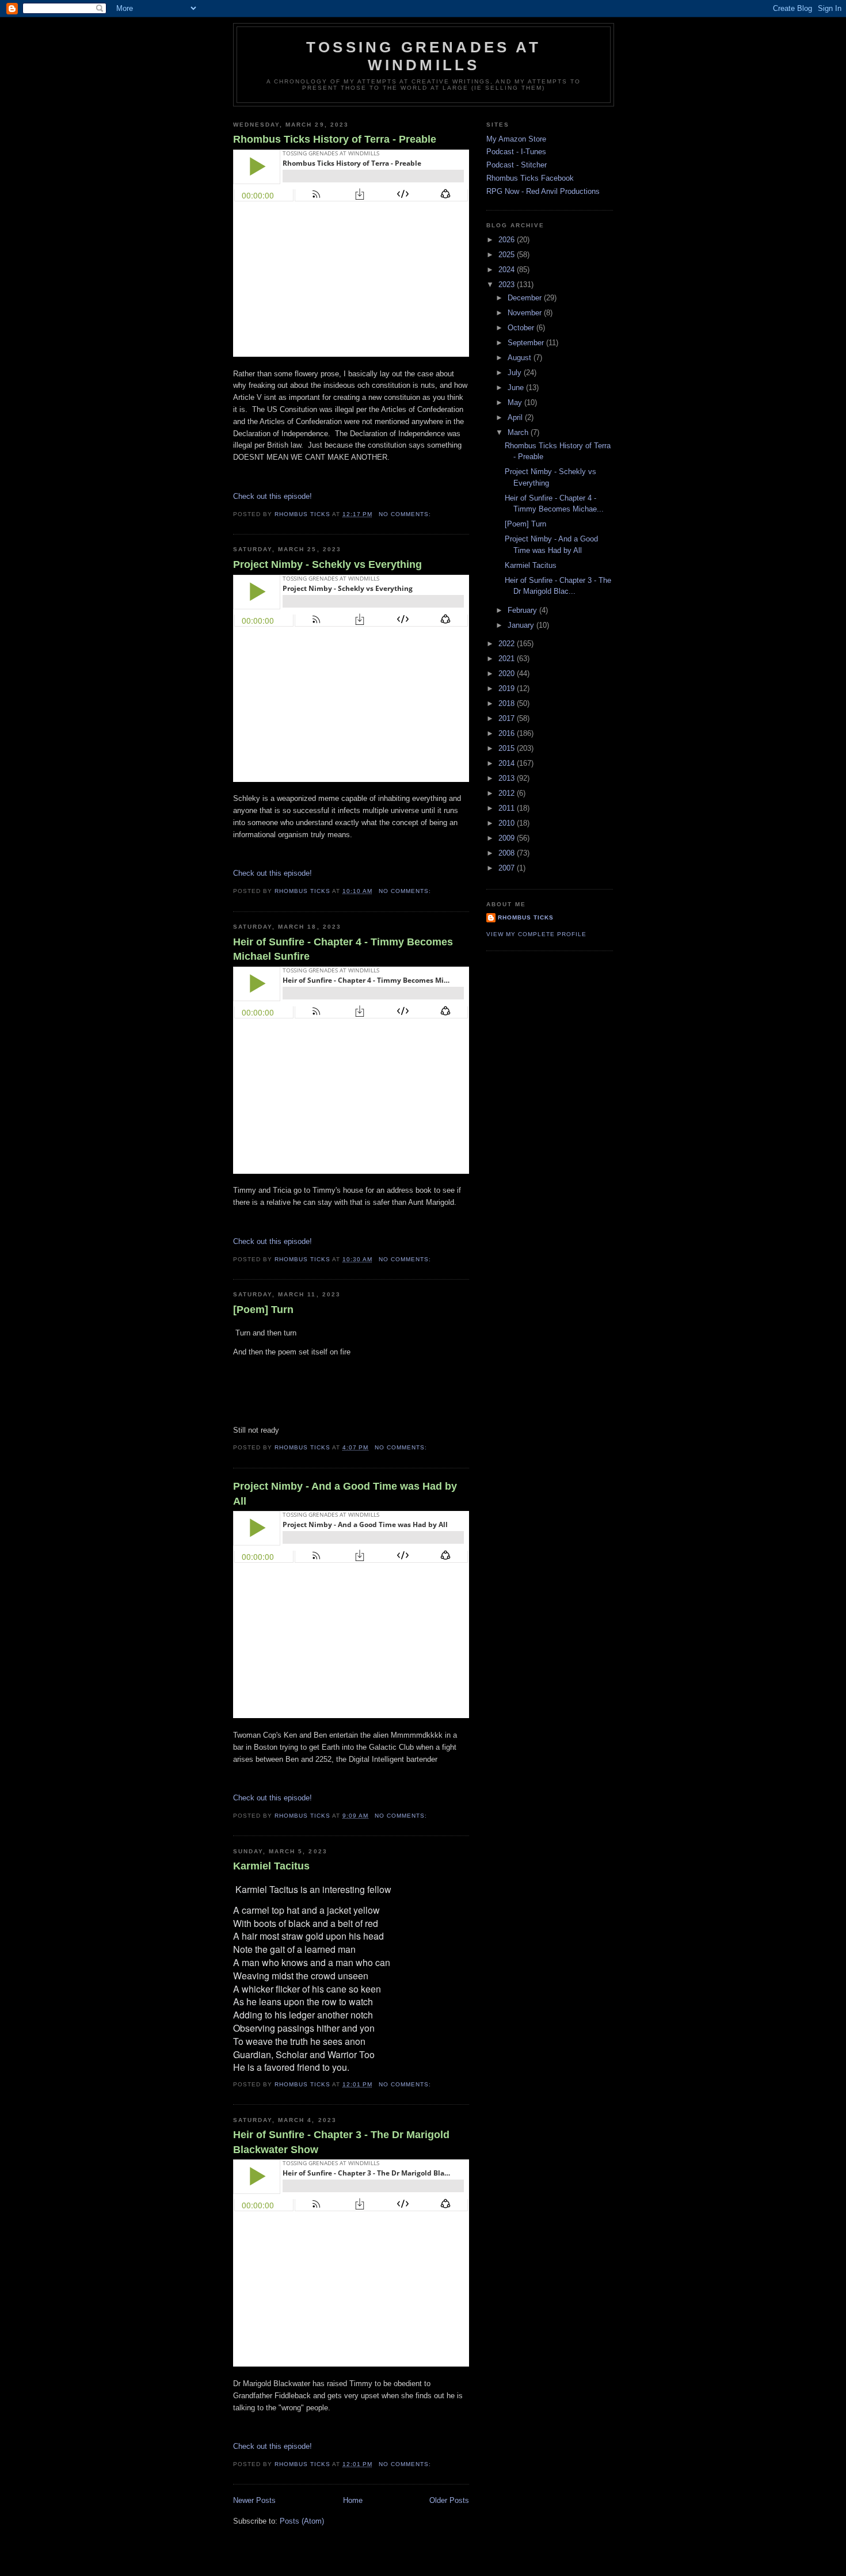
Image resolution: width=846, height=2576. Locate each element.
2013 (508, 778)
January (522, 625)
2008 (508, 853)
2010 (508, 823)
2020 (508, 673)
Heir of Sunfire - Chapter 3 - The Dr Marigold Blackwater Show (341, 2142)
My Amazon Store (516, 139)
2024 (508, 270)
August (521, 358)
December (526, 298)
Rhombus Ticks (526, 917)
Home (353, 2500)
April (516, 417)
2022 (508, 644)
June (517, 388)
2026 (508, 240)
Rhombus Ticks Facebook (530, 178)
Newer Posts (254, 2500)
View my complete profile (536, 934)
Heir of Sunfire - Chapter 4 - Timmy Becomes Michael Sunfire (343, 949)
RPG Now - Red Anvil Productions (543, 191)
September (527, 343)
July (516, 373)
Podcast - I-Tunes (516, 152)
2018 (508, 703)
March (519, 432)
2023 (508, 285)
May (516, 402)
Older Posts (449, 2500)
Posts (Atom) (302, 2521)
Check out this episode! (273, 496)
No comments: (406, 514)
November (526, 313)
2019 (508, 688)
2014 (508, 763)
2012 (508, 793)
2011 (508, 808)
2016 (508, 733)
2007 (508, 868)
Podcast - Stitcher (517, 165)
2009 (508, 838)
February (523, 610)
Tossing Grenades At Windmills (424, 56)
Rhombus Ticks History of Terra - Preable (335, 139)
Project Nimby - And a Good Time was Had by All (345, 1493)
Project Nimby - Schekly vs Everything (327, 564)
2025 (508, 255)
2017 (508, 718)
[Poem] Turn (263, 1310)
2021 (508, 659)
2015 (508, 748)
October (522, 328)
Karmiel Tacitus (271, 1866)
